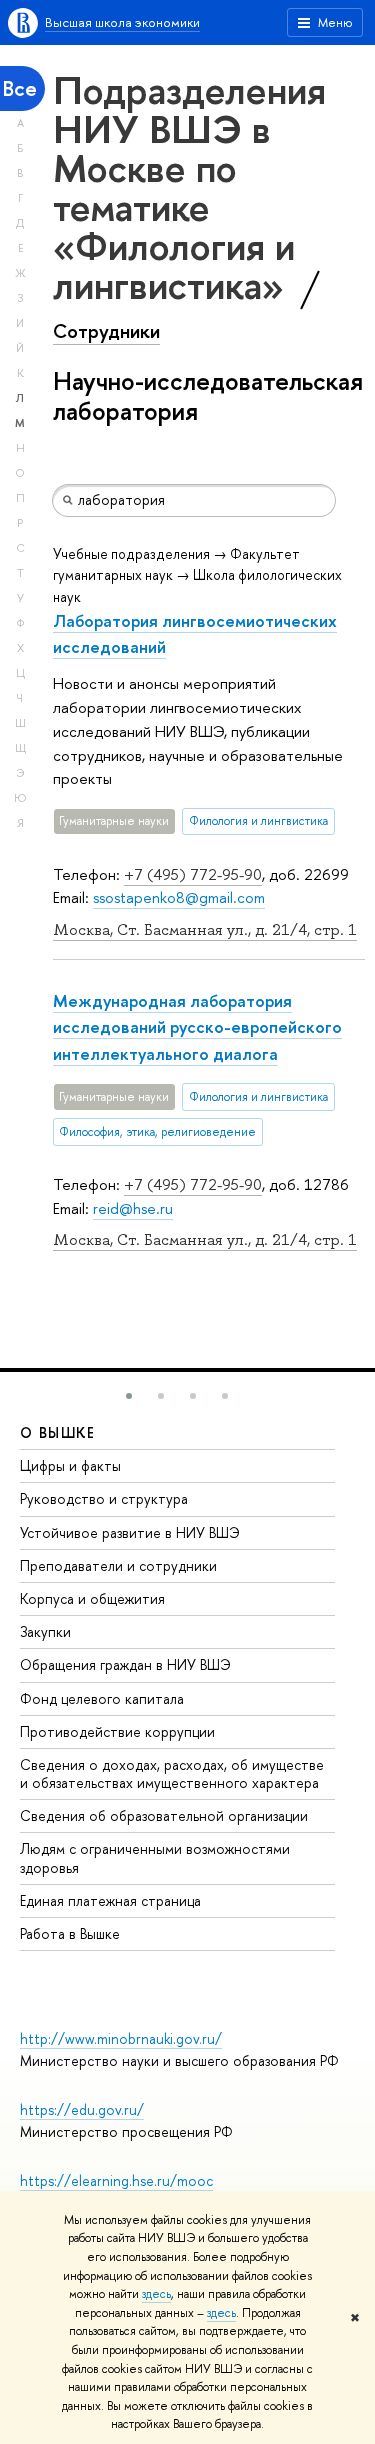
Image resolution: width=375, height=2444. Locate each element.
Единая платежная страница (110, 1900)
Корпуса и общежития (92, 1598)
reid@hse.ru (133, 1208)
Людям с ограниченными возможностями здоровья (155, 1857)
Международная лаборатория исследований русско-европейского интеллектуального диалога (197, 1026)
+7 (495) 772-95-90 (193, 874)
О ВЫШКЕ (58, 1432)
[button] (129, 1396)
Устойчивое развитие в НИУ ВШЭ (130, 1532)
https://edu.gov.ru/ (82, 2109)
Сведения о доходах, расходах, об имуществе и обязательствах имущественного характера (172, 1773)
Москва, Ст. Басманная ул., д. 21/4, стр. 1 (205, 930)
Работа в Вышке (70, 1933)
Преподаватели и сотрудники (118, 1565)
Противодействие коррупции (117, 1731)
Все (20, 88)
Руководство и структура (104, 1498)
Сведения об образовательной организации (164, 1815)
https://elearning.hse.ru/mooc (116, 2180)
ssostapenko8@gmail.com (179, 897)
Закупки (45, 1631)
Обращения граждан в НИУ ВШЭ (125, 1664)
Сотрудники (106, 331)
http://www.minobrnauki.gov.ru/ (121, 2038)
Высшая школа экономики (122, 22)
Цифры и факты (70, 1465)
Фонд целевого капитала (102, 1698)
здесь (156, 2294)
